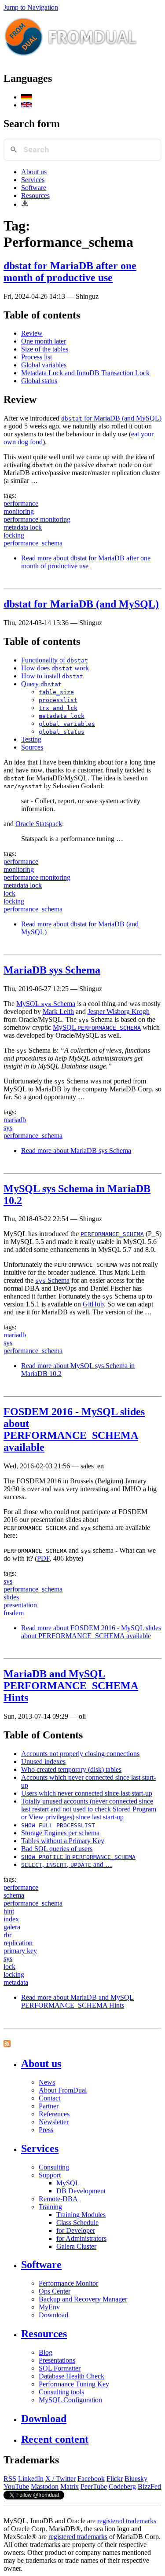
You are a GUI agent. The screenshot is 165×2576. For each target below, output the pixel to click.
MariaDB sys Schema (52, 970)
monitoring (19, 511)
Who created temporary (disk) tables (71, 1769)
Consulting (54, 2167)
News (47, 2082)
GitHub (93, 1304)
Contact (49, 2098)
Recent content (55, 2439)
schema (14, 1895)
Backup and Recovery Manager (83, 2299)
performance (21, 503)
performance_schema (33, 543)
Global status (39, 381)
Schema (52, 1280)
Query (41, 684)
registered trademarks (127, 2521)
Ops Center (55, 2291)
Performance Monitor (68, 2283)
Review (32, 333)
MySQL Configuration (70, 2400)
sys (8, 1128)
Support (50, 2175)
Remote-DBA (58, 2199)
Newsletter (54, 2122)
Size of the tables (45, 349)
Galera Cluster (76, 2246)
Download (53, 2315)
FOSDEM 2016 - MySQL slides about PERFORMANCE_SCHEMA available (74, 1429)
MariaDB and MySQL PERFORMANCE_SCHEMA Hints (71, 1686)
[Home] (71, 60)
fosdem (14, 1613)
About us (34, 172)
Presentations (57, 2360)
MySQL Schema (46, 1004)
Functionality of (55, 660)
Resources (35, 196)
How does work (55, 668)
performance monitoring (37, 519)
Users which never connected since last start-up (87, 1793)
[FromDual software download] (25, 204)
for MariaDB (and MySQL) (111, 418)
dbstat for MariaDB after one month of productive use (70, 272)
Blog (46, 2352)
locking (14, 535)
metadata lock (23, 527)
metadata (16, 1982)
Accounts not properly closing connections (80, 1754)
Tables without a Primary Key (63, 1841)
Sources (32, 747)
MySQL (97, 1027)
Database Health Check (71, 2376)
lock (9, 893)
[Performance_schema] (26, 97)
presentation (20, 1605)
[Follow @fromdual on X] (34, 2497)
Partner (49, 2106)
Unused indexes (43, 1762)
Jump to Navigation (31, 7)
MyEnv (49, 2307)
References (54, 2114)
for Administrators (81, 2238)
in (78, 1857)
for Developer (76, 2230)
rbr (7, 1935)
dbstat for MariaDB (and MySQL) (81, 604)
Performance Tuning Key (74, 2384)
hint (9, 1911)
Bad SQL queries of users (57, 1849)
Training (50, 2207)
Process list (37, 357)
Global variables (44, 365)
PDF (43, 1558)
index (11, 1919)
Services (33, 180)
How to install (52, 676)
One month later (44, 341)
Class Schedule (77, 2223)
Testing (31, 739)
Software (34, 188)
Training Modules (81, 2215)
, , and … (67, 1864)
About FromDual (63, 2090)
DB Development (81, 2191)
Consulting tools (61, 2392)
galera (12, 1927)
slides (11, 1597)
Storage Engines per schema (60, 1833)
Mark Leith (58, 1012)
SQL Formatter (60, 2368)
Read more (86, 562)
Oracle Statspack (39, 824)
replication (18, 1943)
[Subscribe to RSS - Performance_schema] (7, 2045)
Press (46, 2130)
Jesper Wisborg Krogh (119, 1012)
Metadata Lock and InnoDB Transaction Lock (85, 373)
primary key (20, 1951)
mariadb (15, 1120)
